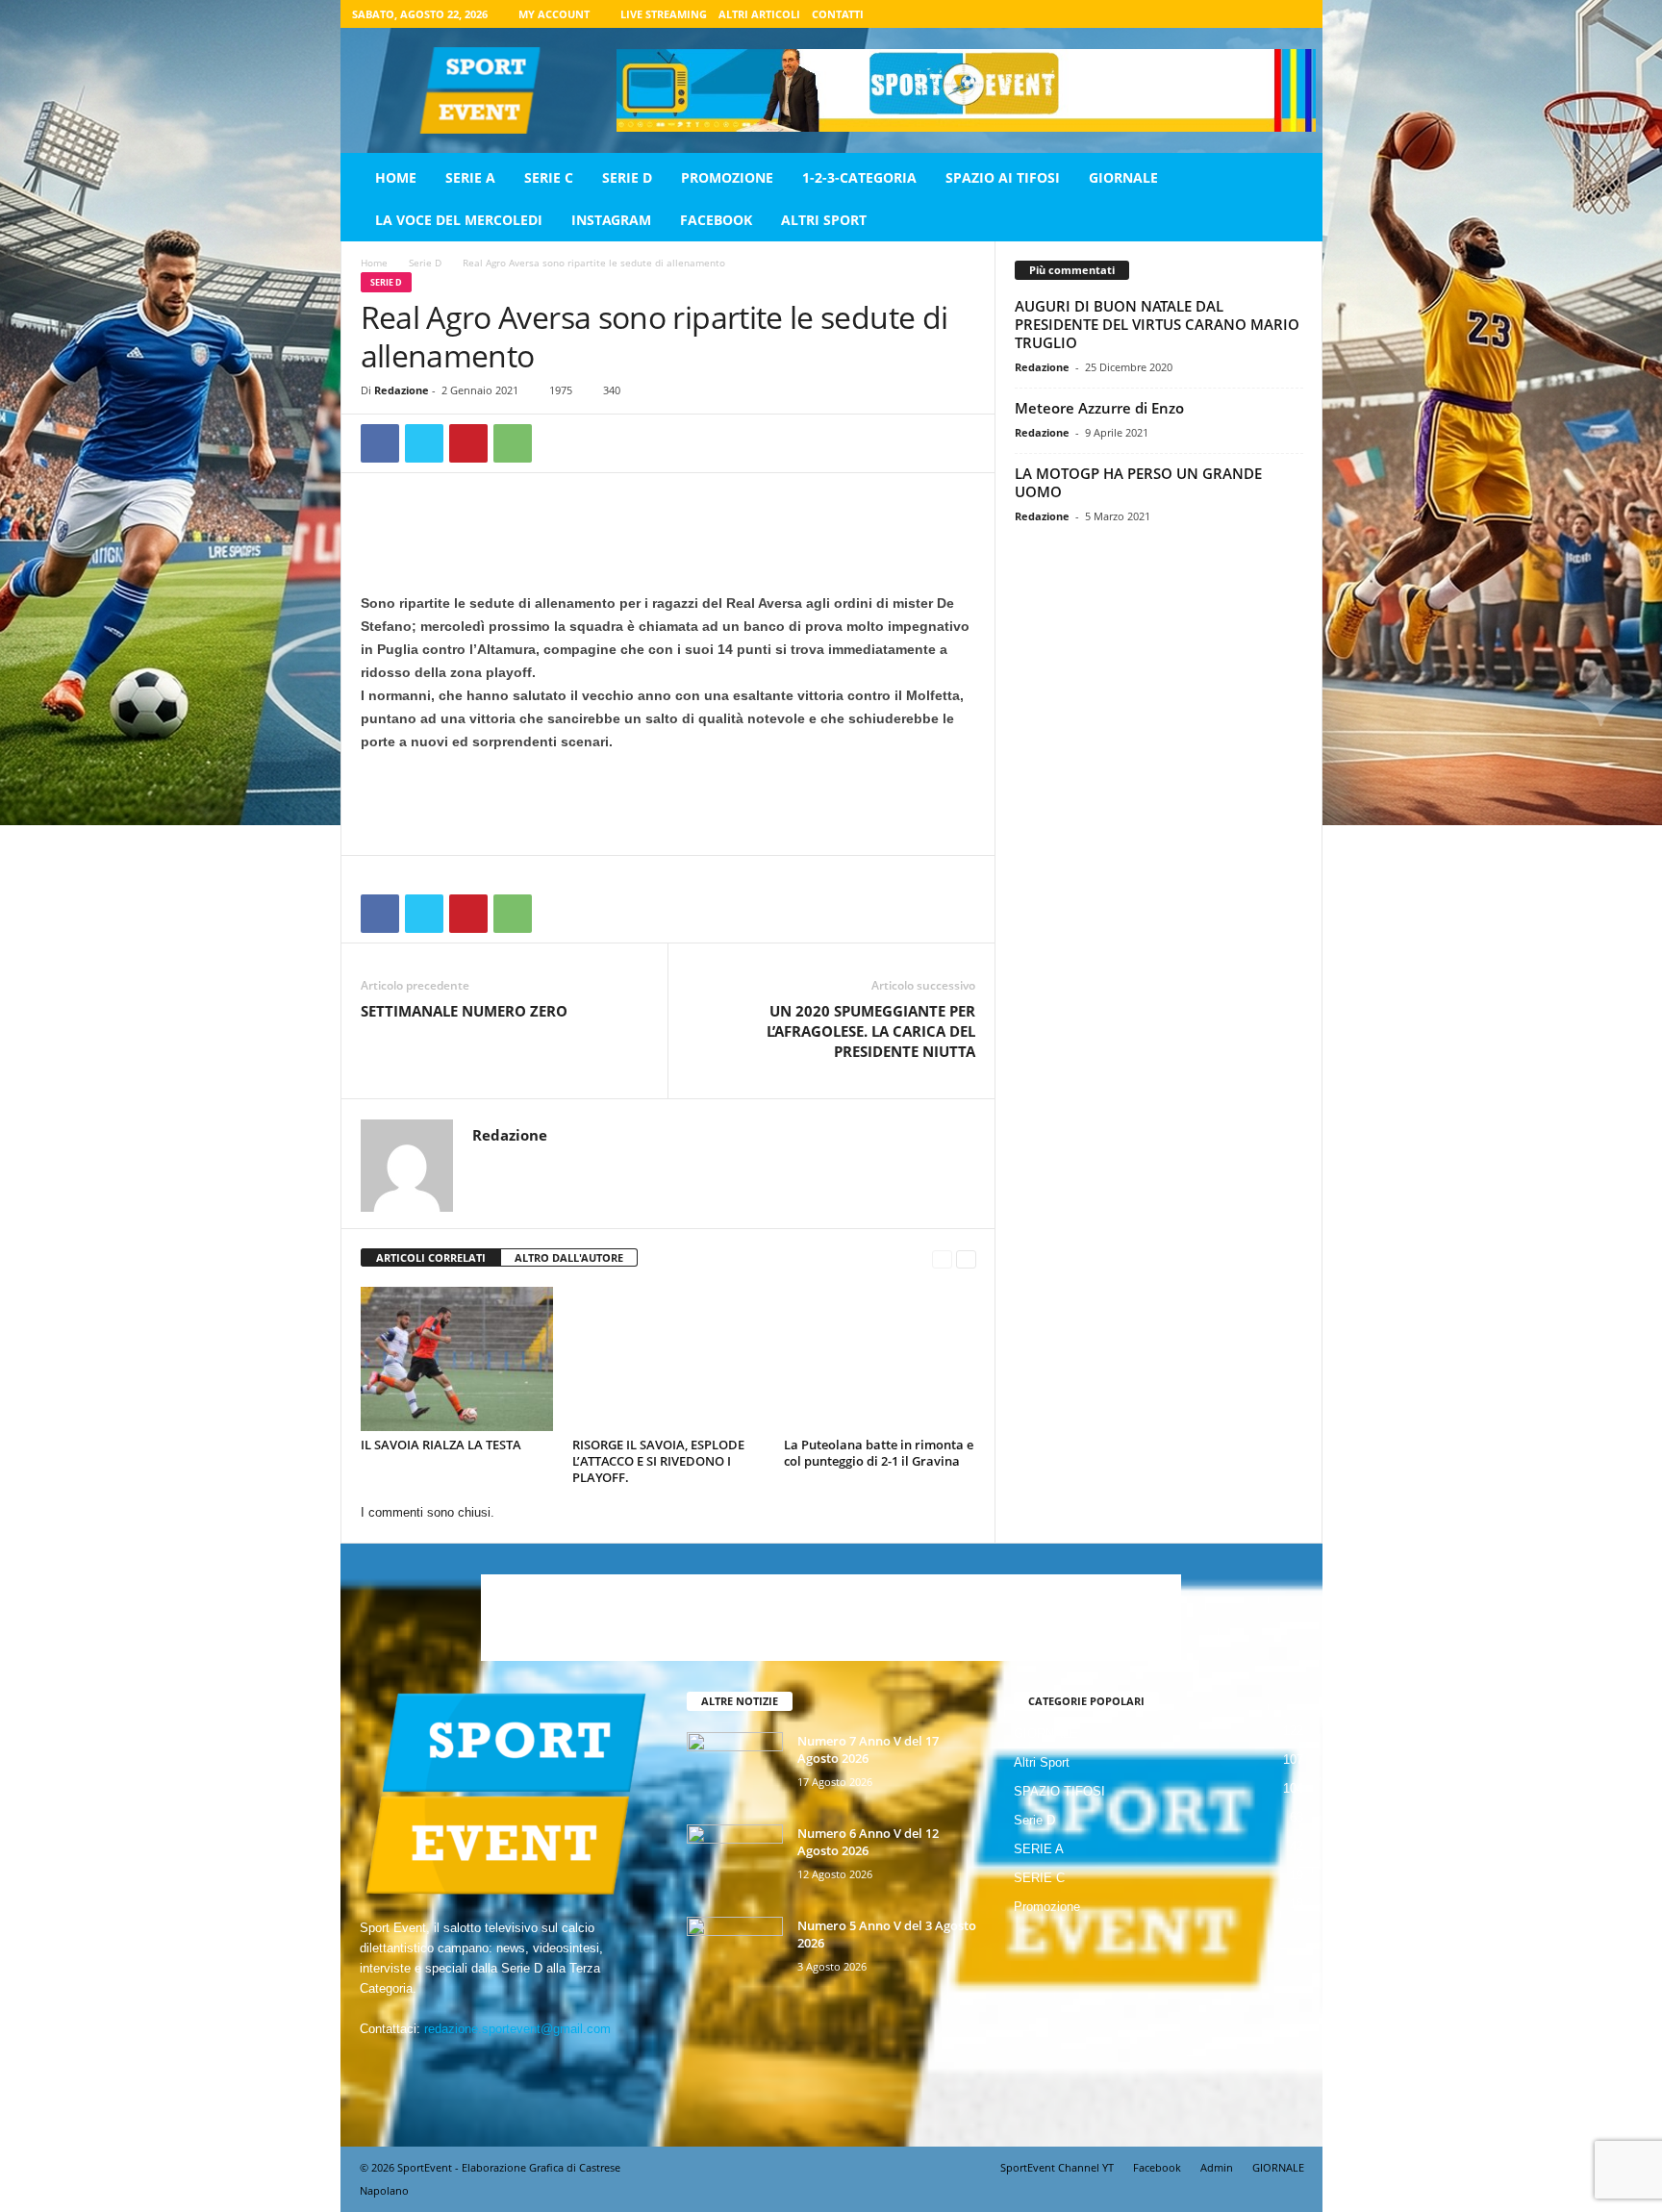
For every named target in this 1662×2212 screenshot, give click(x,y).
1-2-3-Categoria (859, 177)
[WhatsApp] (513, 443)
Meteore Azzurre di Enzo (1099, 408)
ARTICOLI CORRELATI (431, 1257)
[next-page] (966, 1258)
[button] (1294, 199)
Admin (1217, 2167)
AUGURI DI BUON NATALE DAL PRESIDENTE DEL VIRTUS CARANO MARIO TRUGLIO (1157, 324)
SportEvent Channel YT (1057, 2167)
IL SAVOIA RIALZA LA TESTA (441, 1445)
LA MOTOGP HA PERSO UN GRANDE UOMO (1138, 482)
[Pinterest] (468, 443)
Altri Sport (824, 220)
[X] (1267, 14)
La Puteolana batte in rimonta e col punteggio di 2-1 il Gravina (879, 1453)
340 (612, 390)
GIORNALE (1123, 177)
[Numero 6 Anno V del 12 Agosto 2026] (735, 1860)
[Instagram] (1237, 14)
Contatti (838, 14)
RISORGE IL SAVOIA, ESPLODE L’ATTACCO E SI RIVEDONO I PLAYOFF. (658, 1461)
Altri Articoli (759, 14)
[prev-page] (942, 1258)
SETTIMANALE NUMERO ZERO (464, 1011)
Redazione (402, 390)
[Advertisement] (668, 541)
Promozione (727, 177)
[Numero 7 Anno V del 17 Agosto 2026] (735, 1768)
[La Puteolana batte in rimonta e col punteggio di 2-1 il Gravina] (880, 1359)
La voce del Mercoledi (459, 220)
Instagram (611, 220)
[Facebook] (1207, 14)
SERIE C (549, 177)
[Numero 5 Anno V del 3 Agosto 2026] (735, 1953)
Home (396, 177)
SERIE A (470, 177)
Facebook (716, 220)
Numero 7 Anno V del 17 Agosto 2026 (868, 1749)
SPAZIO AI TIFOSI (1003, 177)
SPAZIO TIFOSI (1059, 1791)
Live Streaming (664, 14)
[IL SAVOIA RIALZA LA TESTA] (457, 1359)
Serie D (627, 177)
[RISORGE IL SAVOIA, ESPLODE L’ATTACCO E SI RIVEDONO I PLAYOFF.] (668, 1359)
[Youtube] (1297, 14)
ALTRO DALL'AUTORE (569, 1257)
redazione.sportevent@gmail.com (517, 2029)
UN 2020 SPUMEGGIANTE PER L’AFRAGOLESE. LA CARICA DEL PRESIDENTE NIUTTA (871, 1031)
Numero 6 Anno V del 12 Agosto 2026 (868, 1842)
